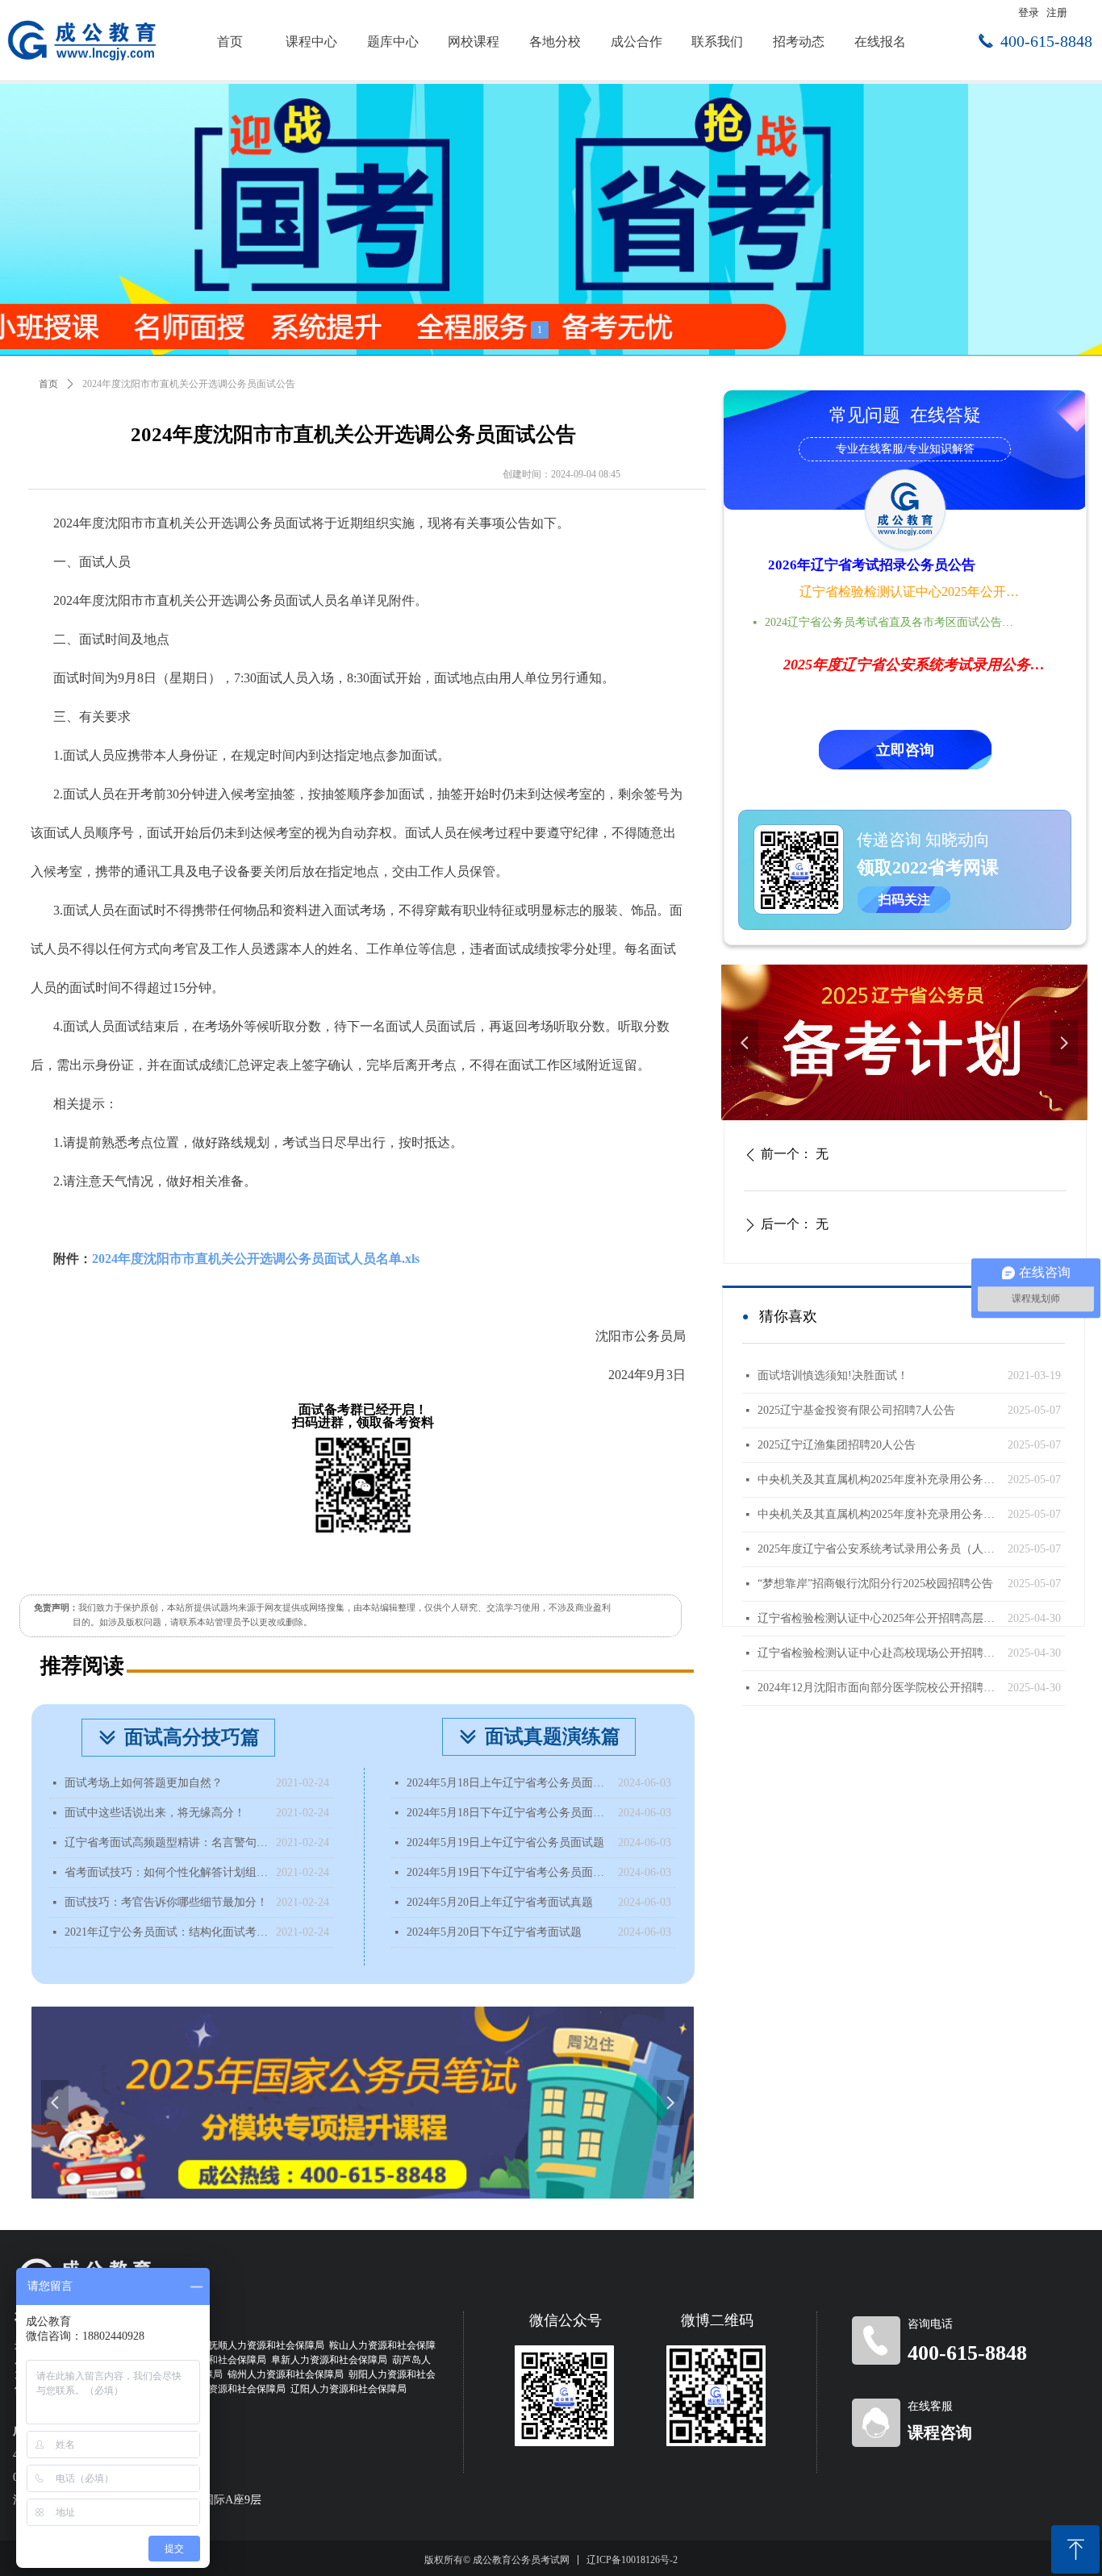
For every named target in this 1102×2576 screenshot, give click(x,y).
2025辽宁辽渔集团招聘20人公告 (837, 1445)
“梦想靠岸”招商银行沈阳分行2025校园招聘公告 (875, 1584)
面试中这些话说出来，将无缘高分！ (155, 1813)
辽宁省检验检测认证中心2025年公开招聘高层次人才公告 (911, 592)
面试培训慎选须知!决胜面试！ (833, 1376)
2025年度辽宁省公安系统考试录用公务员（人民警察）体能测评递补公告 (879, 1549)
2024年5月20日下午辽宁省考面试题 (494, 1932)
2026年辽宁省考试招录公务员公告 (872, 565)
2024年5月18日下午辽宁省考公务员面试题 (508, 1813)
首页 (48, 384)
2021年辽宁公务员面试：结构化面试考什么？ (166, 1932)
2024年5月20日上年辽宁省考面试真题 (500, 1902)
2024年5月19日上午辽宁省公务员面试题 (505, 1842)
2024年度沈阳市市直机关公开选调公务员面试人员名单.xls (256, 1259)
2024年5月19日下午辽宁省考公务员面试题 (508, 1872)
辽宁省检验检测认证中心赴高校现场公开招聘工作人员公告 (879, 1653)
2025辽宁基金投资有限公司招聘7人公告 (856, 1410)
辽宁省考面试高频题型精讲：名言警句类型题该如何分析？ (166, 1842)
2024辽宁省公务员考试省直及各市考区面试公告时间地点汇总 (894, 622)
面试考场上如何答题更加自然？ (144, 1783)
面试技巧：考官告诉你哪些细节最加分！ (166, 1902)
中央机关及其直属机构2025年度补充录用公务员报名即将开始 (879, 1480)
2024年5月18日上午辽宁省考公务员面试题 (508, 1783)
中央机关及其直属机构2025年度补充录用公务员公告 (879, 1514)
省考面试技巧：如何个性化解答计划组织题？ (166, 1872)
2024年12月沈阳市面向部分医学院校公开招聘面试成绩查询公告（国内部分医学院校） (879, 1688)
